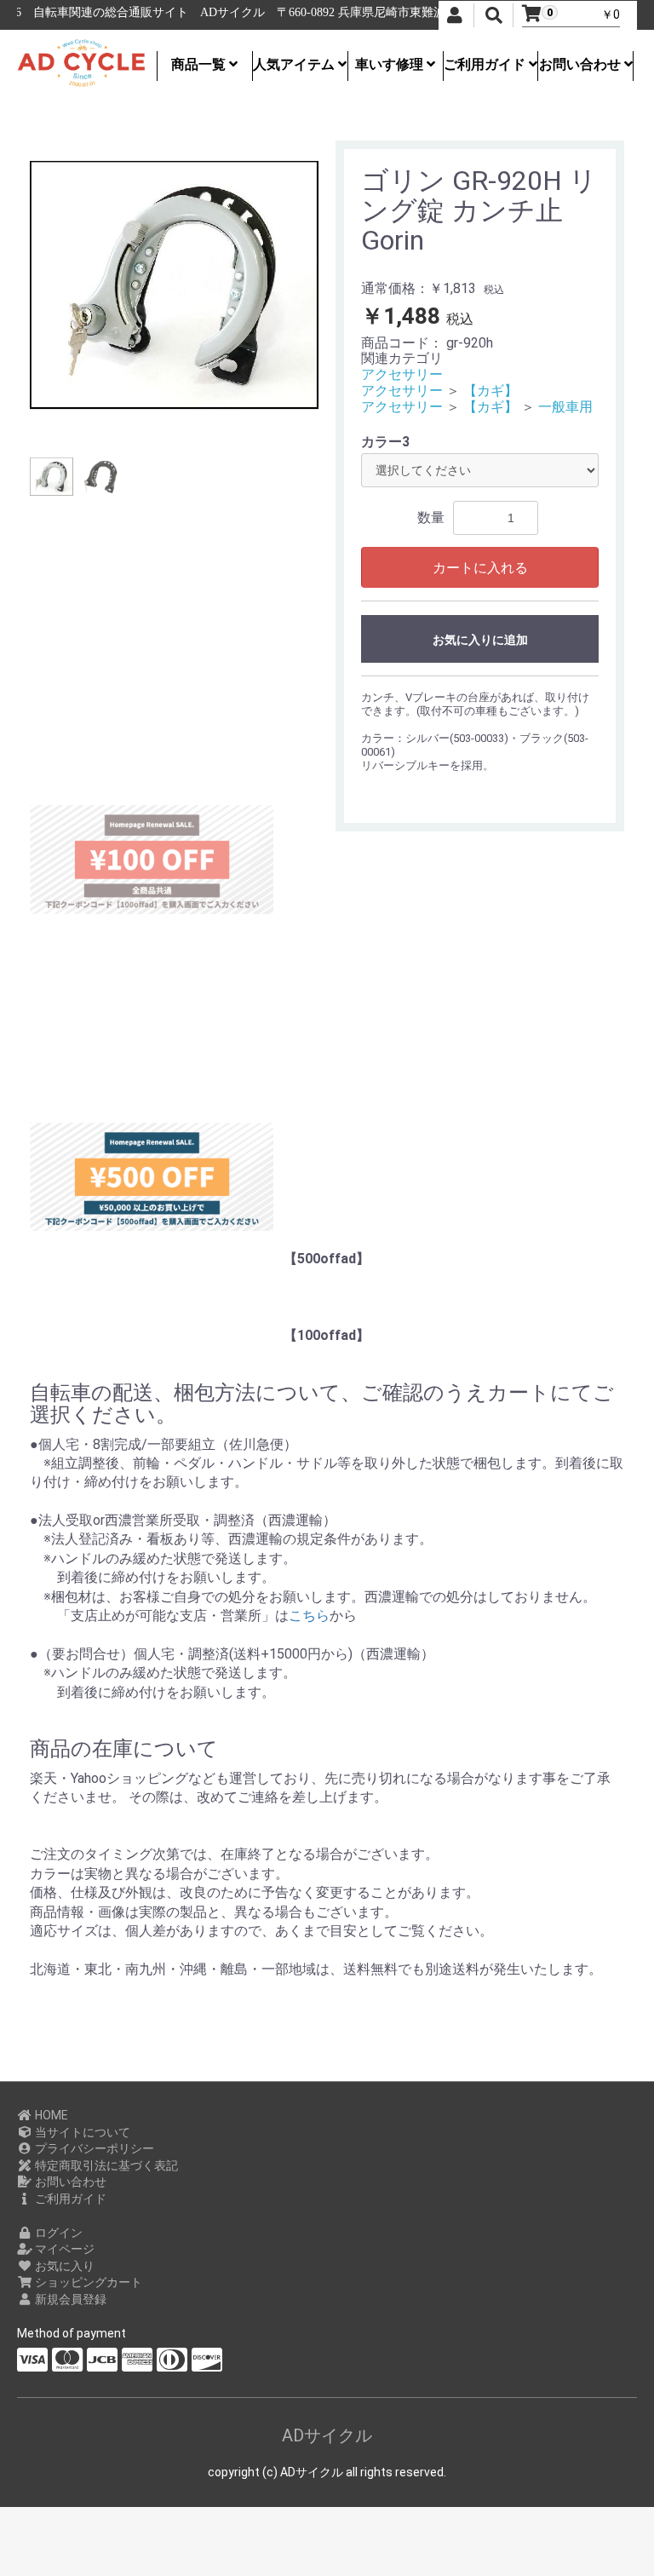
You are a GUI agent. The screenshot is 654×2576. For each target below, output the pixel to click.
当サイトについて (81, 2132)
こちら (309, 1616)
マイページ (63, 2249)
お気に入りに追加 (480, 640)
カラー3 (385, 442)
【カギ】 (490, 391)
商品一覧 (200, 64)
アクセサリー (402, 374)
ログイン (57, 2233)
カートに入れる (480, 568)
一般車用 (565, 407)
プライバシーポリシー (93, 2148)
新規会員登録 (69, 2299)
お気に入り (63, 2266)
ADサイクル (327, 2435)
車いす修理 (391, 64)
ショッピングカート (87, 2282)
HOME (50, 2115)
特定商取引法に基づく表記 (105, 2165)
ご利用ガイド (486, 64)
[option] (174, 285)
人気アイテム (295, 64)
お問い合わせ (582, 64)
